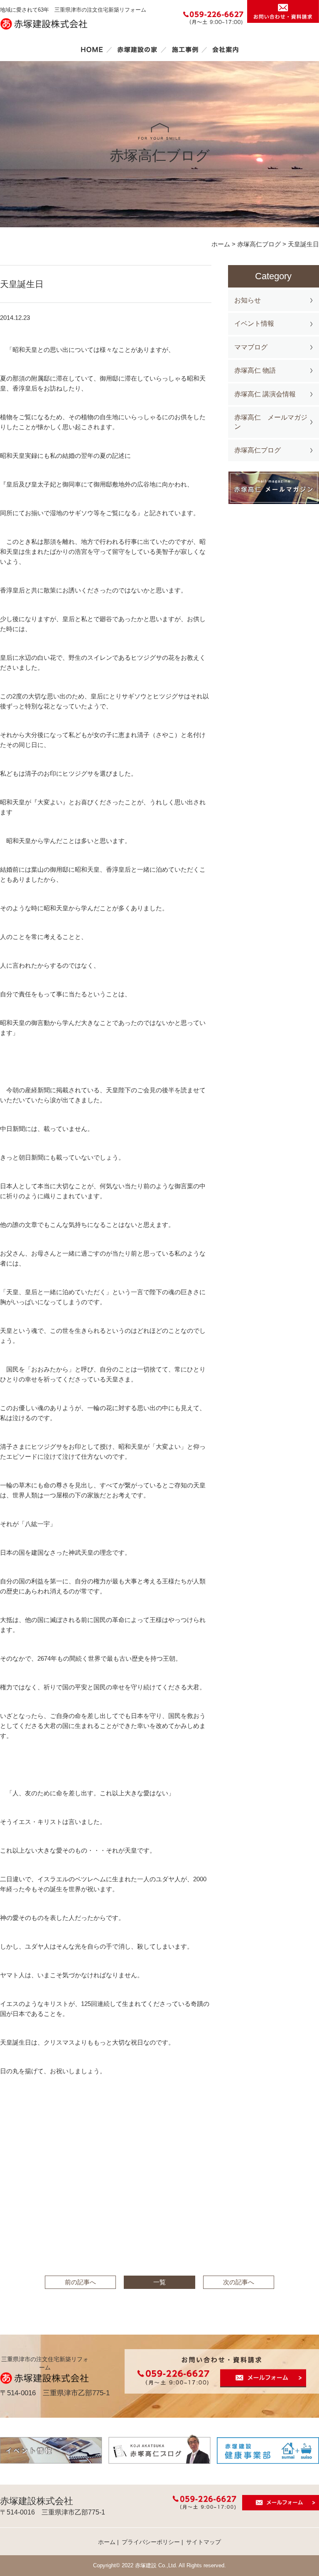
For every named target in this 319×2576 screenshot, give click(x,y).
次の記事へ (239, 2282)
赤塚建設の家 (137, 49)
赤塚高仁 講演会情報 (265, 394)
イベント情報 (254, 323)
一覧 (159, 2282)
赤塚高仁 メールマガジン (271, 422)
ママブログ (251, 347)
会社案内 (226, 49)
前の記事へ (80, 2282)
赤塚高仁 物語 (255, 370)
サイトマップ (204, 2542)
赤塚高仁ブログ (258, 450)
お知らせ (248, 300)
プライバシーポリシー (151, 2542)
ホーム (92, 49)
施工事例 (185, 49)
